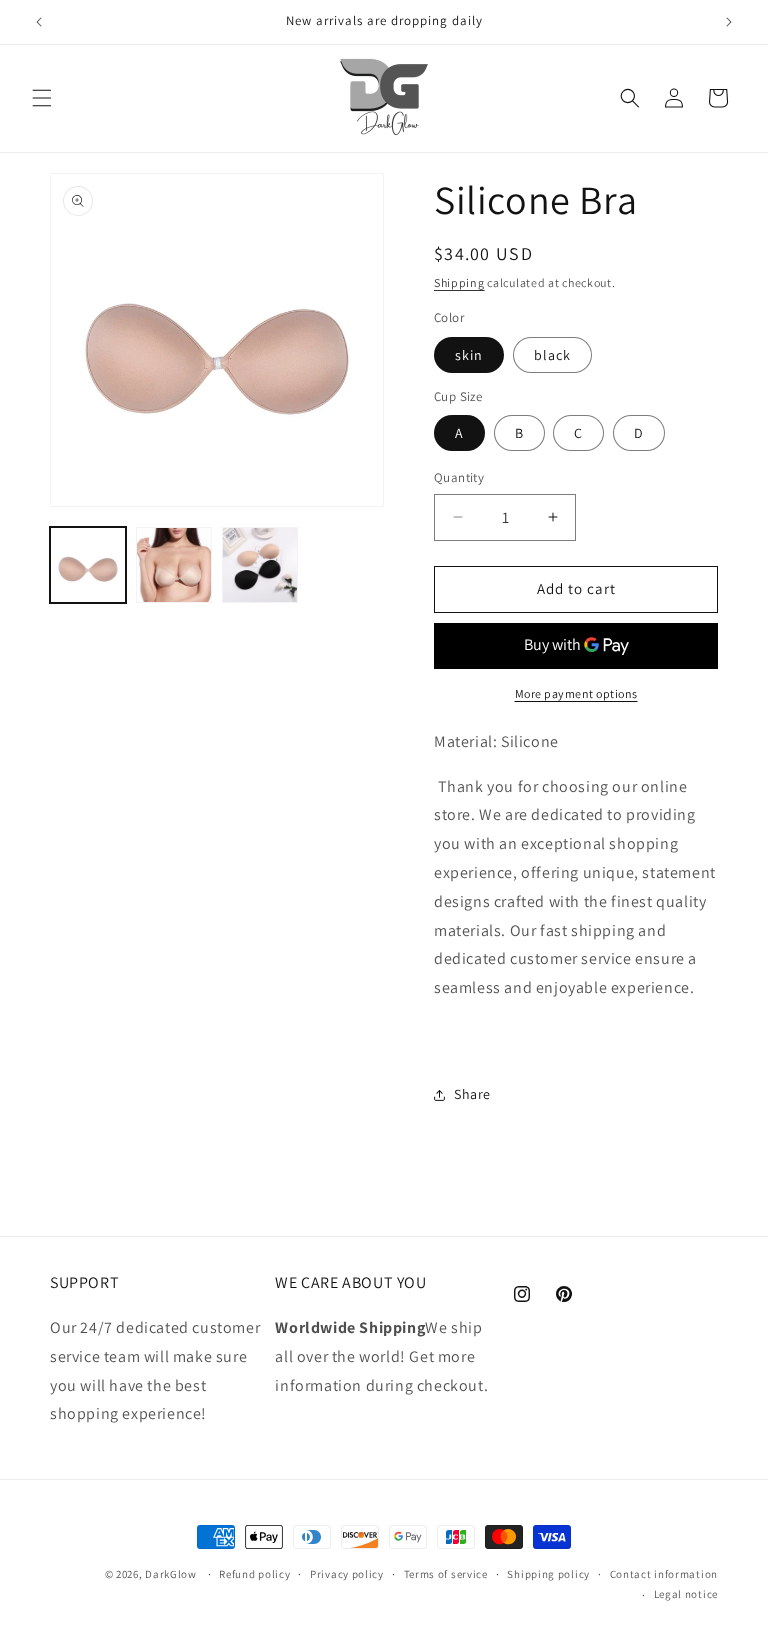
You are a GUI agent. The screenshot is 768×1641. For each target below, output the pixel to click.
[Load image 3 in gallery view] (260, 565)
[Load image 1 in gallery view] (88, 565)
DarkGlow (171, 1574)
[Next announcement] (729, 22)
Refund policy (254, 1574)
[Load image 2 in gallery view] (174, 565)
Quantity (459, 477)
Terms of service (446, 1574)
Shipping (459, 282)
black (552, 355)
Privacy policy (347, 1574)
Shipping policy (548, 1574)
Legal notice (686, 1594)
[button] (42, 98)
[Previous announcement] (39, 22)
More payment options (576, 693)
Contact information (664, 1574)
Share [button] (472, 1094)
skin (469, 355)
